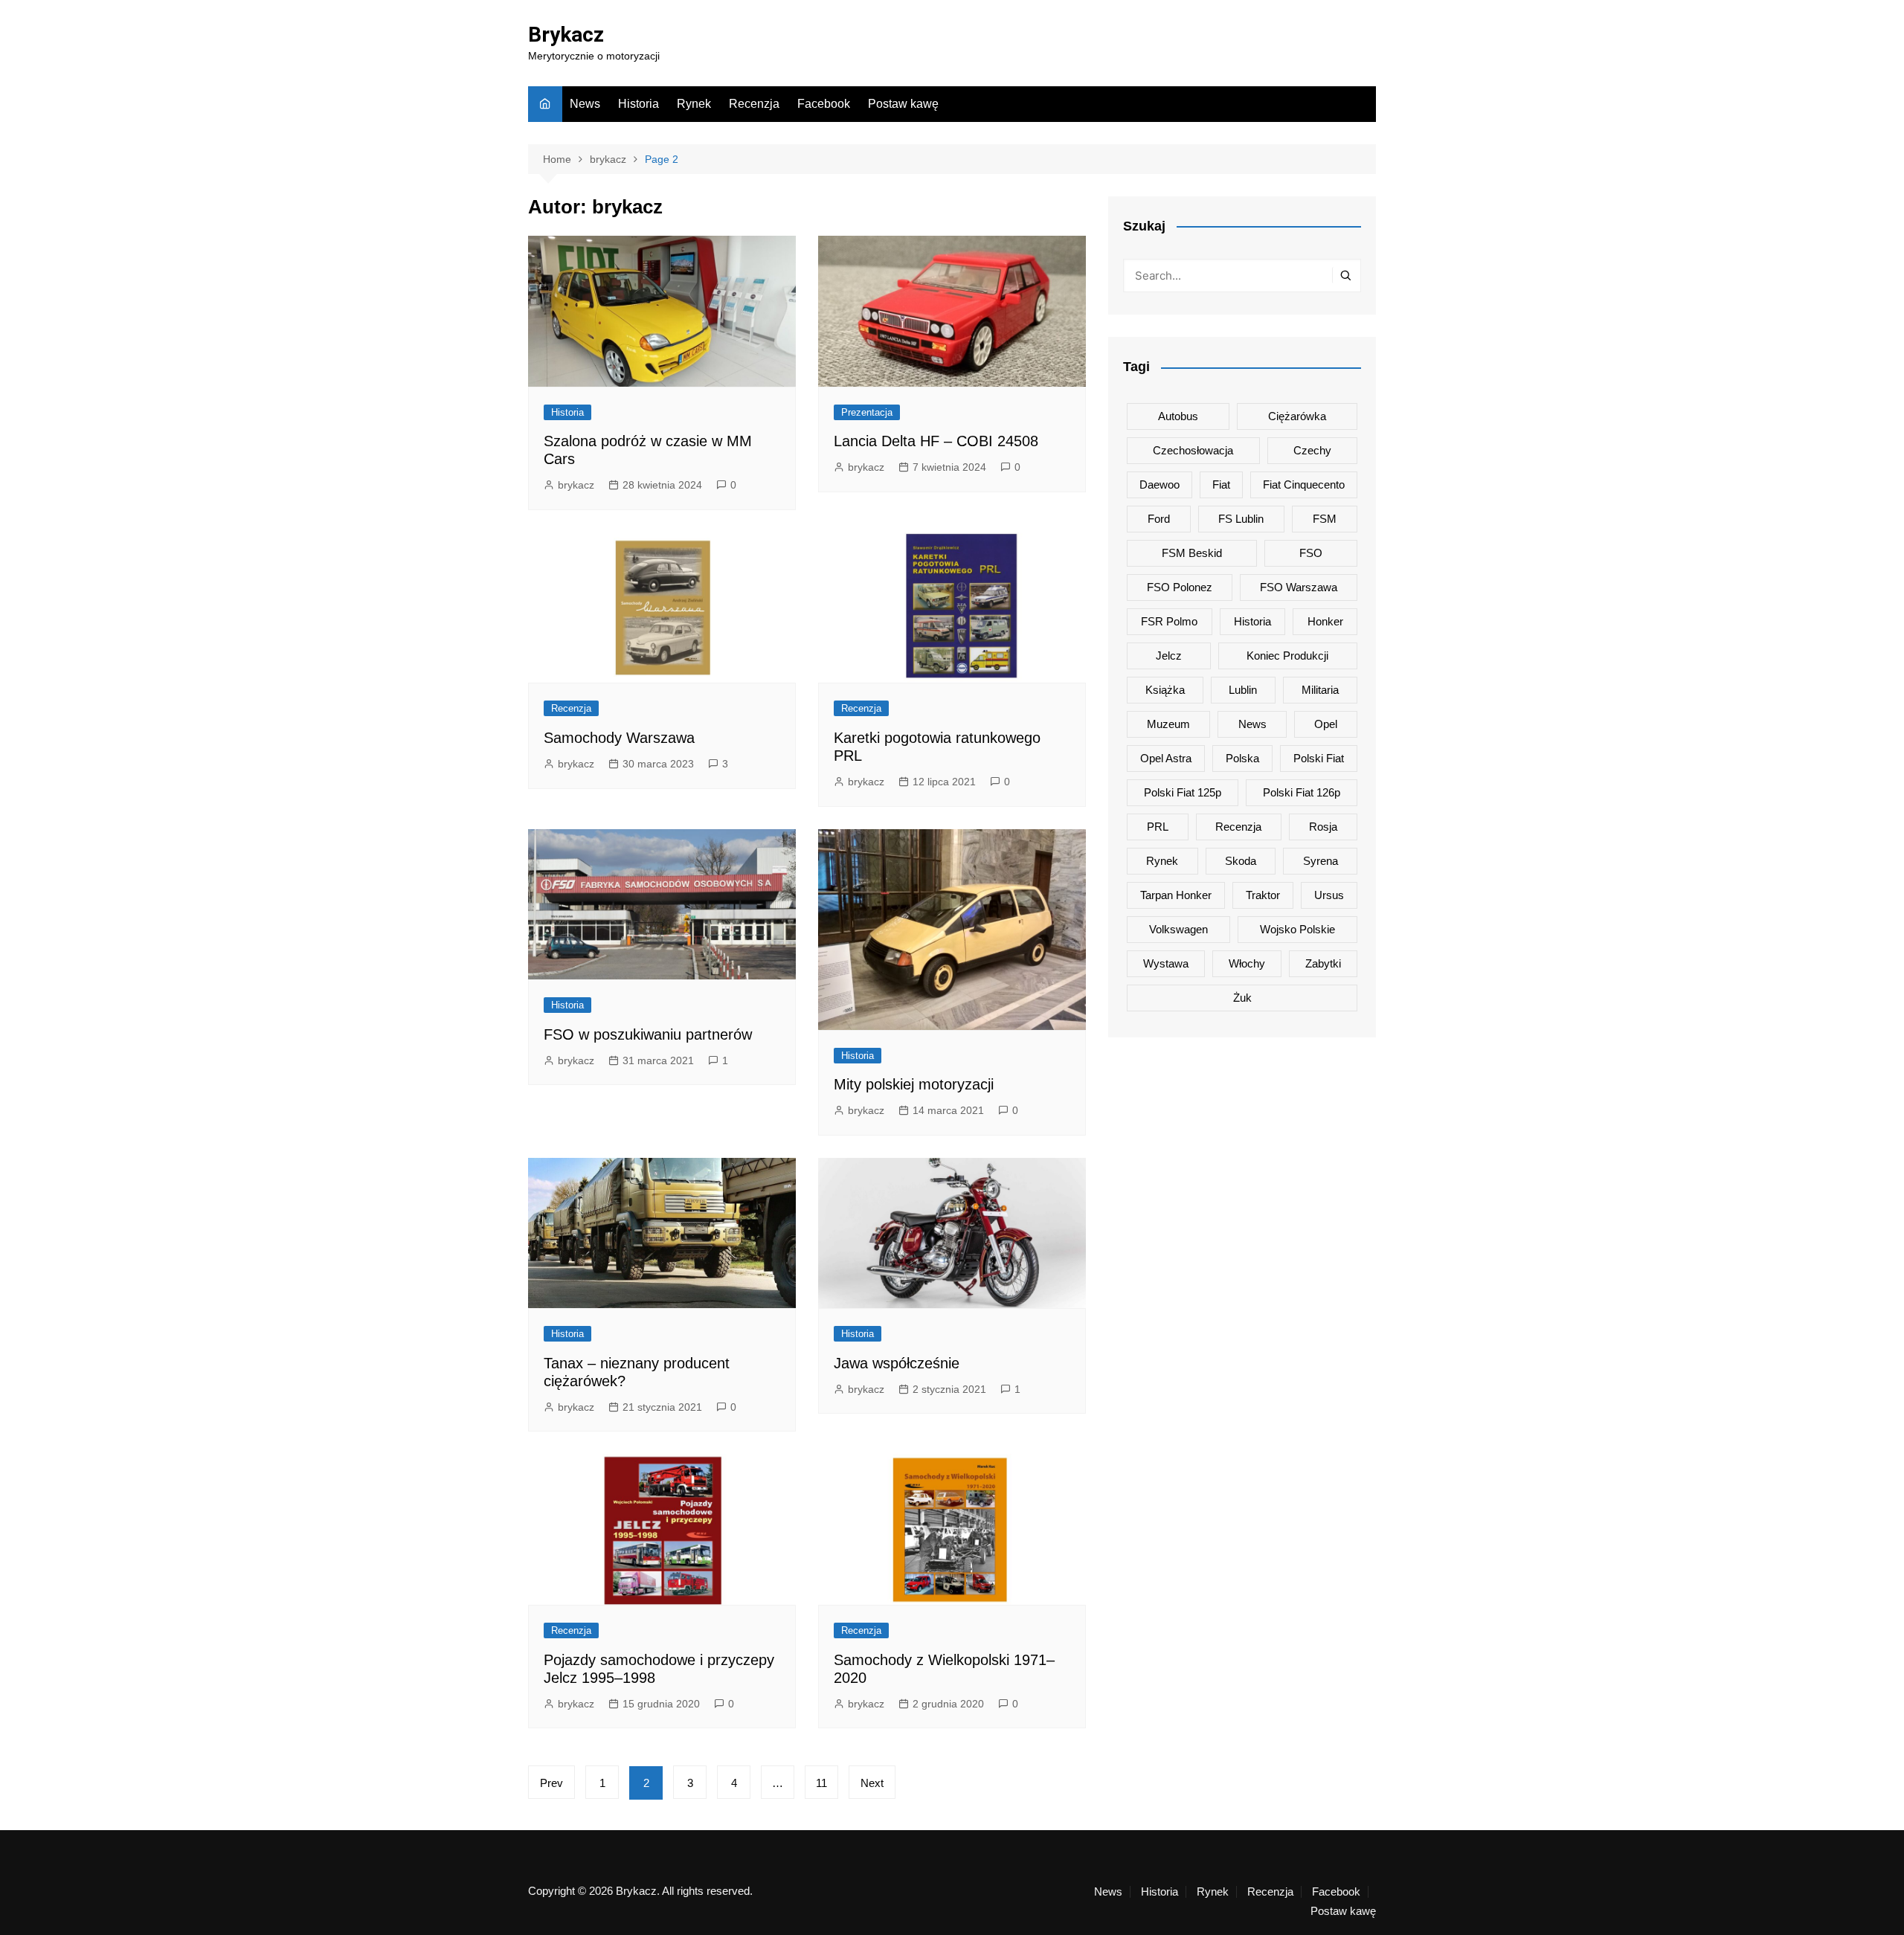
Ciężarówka (1297, 416)
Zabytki (1323, 963)
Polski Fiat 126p (1302, 792)
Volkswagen (1178, 929)
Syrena (1321, 861)
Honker (1325, 621)
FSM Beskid (1192, 553)
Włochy (1247, 963)
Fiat (1221, 484)
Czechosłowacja (1193, 450)
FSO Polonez (1180, 587)
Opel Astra (1166, 758)
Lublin (1243, 690)
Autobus (1178, 416)
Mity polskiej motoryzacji (914, 1084)
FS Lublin (1241, 519)
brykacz (576, 485)
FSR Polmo (1169, 621)
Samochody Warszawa (619, 738)
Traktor (1263, 895)
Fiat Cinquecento (1304, 484)
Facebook (824, 104)
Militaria (1320, 690)
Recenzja (754, 104)
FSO (1311, 553)
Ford (1159, 519)
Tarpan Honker (1176, 895)
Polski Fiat (1319, 758)
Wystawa (1166, 963)
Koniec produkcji (1287, 656)
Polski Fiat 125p (1183, 792)
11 (821, 1783)
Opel (1326, 724)
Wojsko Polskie (1297, 929)
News (585, 104)
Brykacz (566, 35)
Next (872, 1783)
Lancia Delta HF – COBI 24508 (936, 441)
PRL (1158, 827)
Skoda (1241, 861)
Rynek (694, 104)
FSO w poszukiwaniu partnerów (648, 1034)
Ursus (1329, 895)
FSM (1325, 519)
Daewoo (1160, 484)
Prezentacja (867, 412)
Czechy (1312, 450)
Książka (1165, 690)
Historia (639, 104)
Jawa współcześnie (897, 1363)
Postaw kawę (903, 104)
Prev (551, 1783)
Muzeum (1168, 724)
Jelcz (1169, 656)
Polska (1242, 758)
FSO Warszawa (1299, 587)
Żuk (1242, 998)
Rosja (1323, 827)
